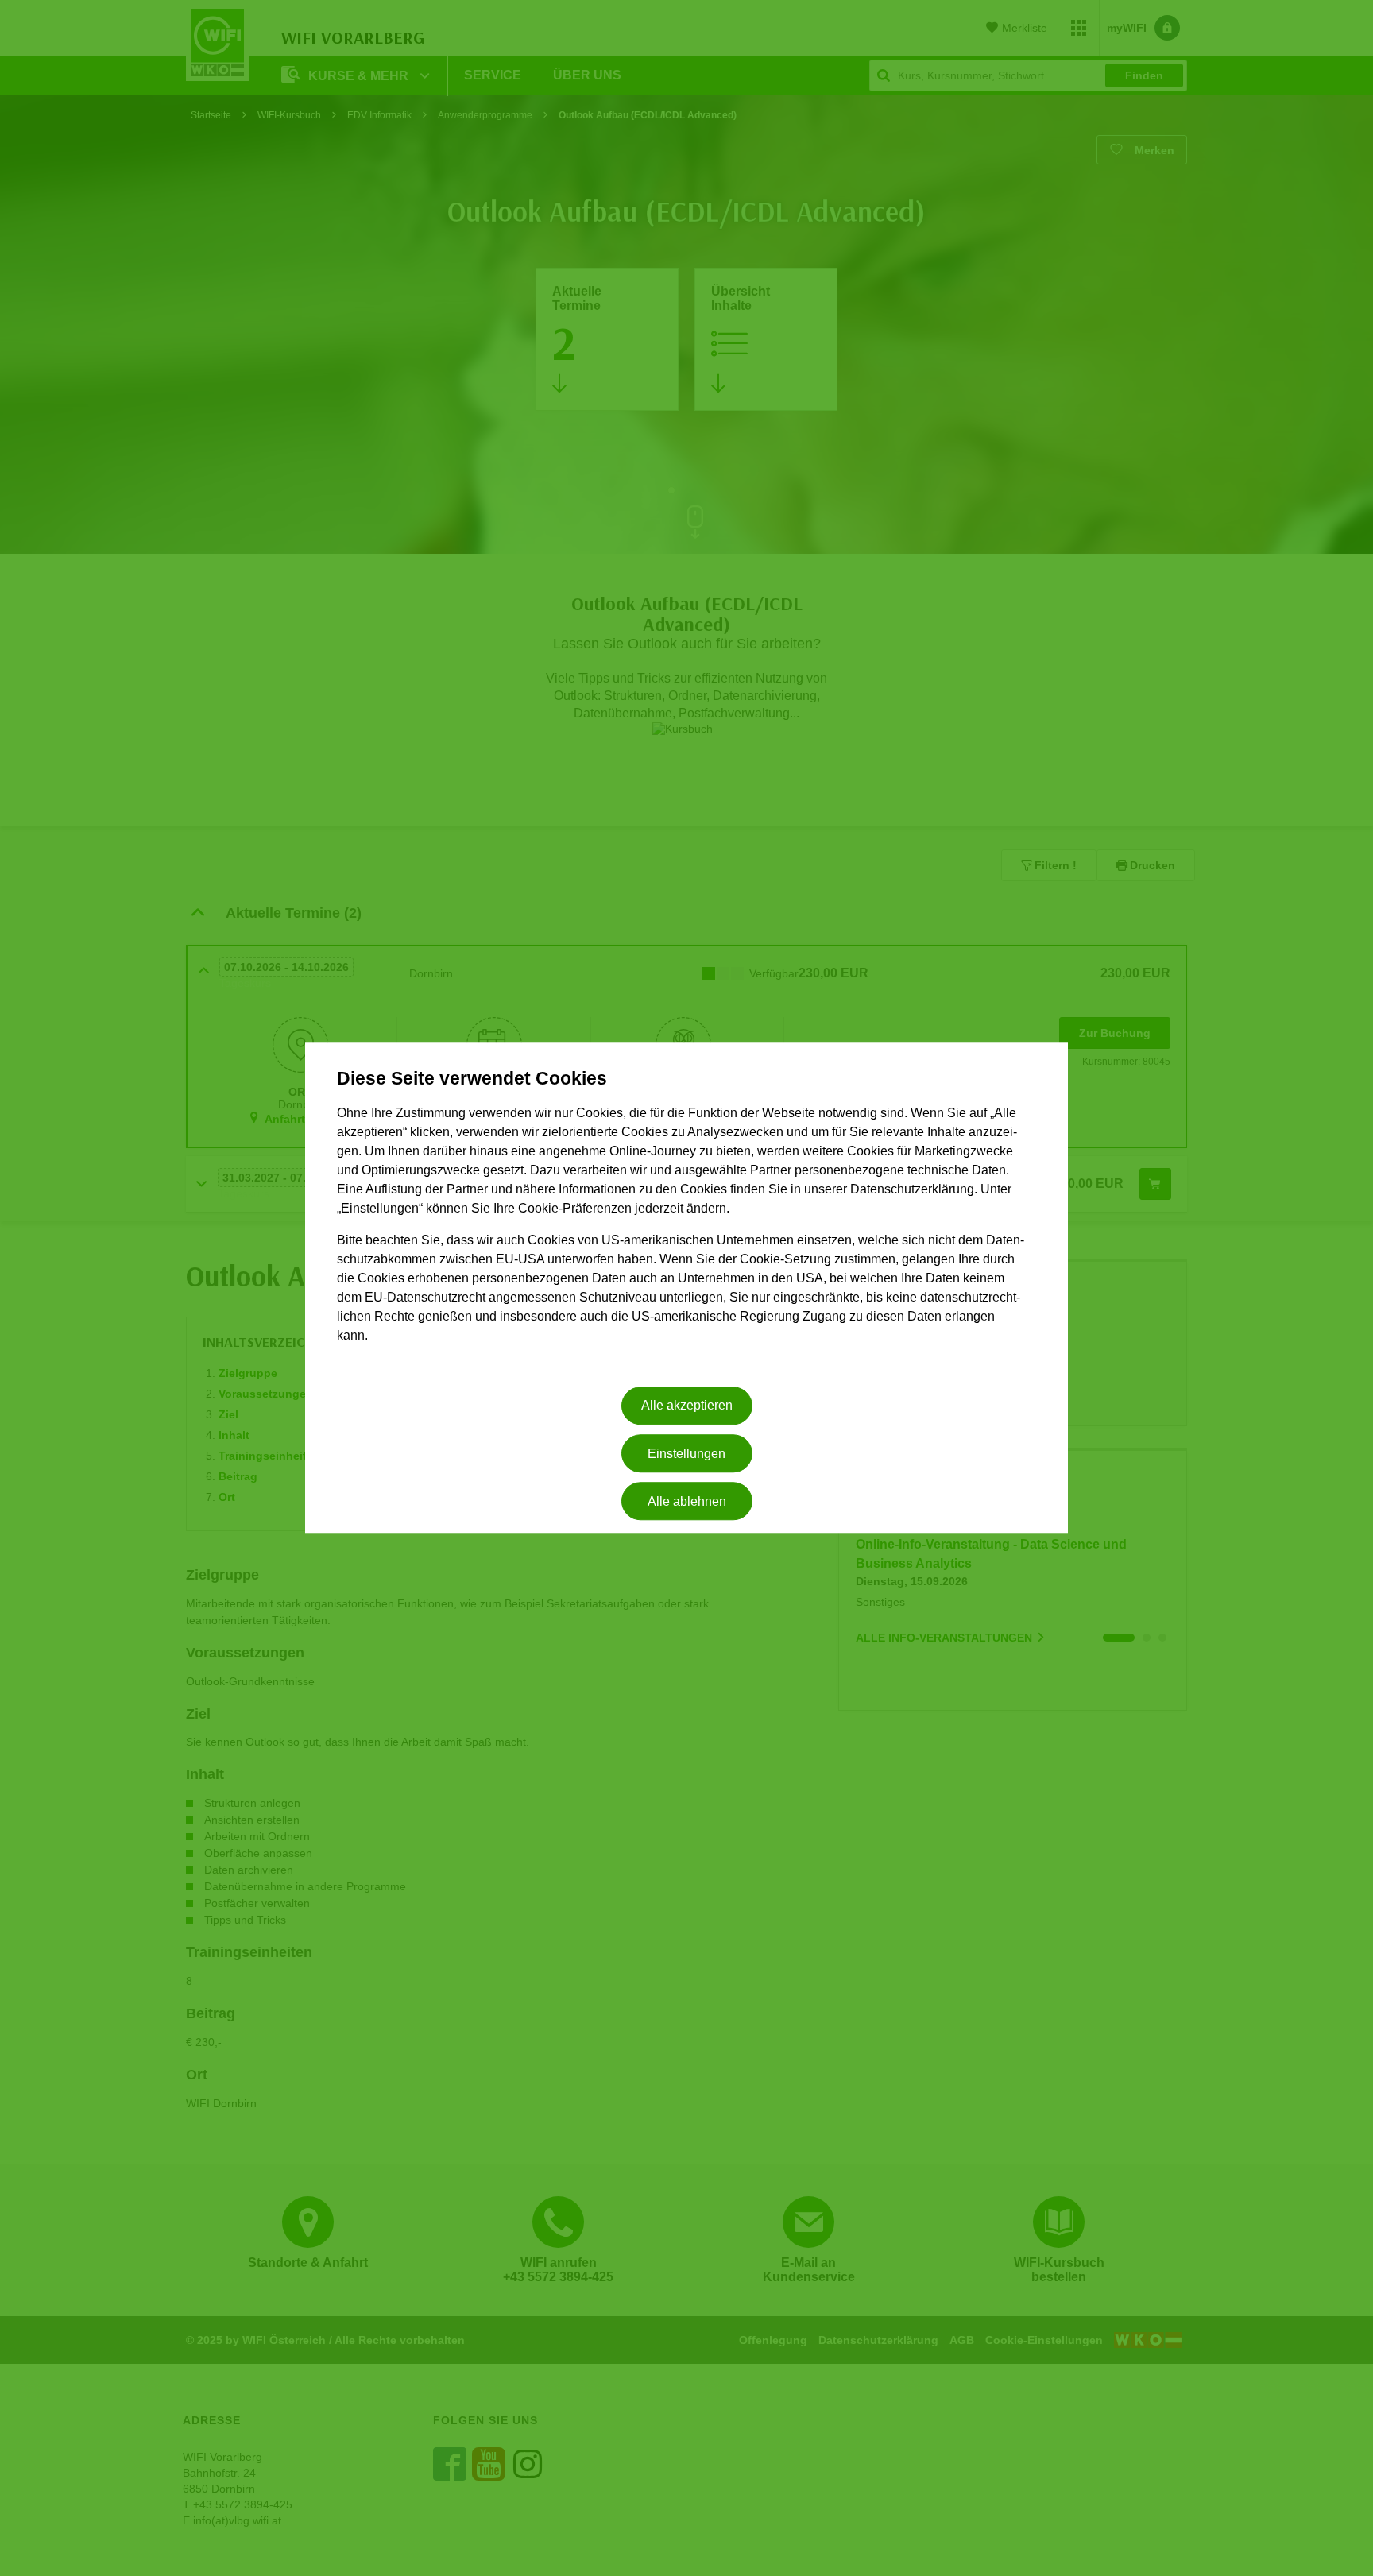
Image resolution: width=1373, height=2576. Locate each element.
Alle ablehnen (687, 1501)
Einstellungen (686, 1454)
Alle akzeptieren (687, 1406)
